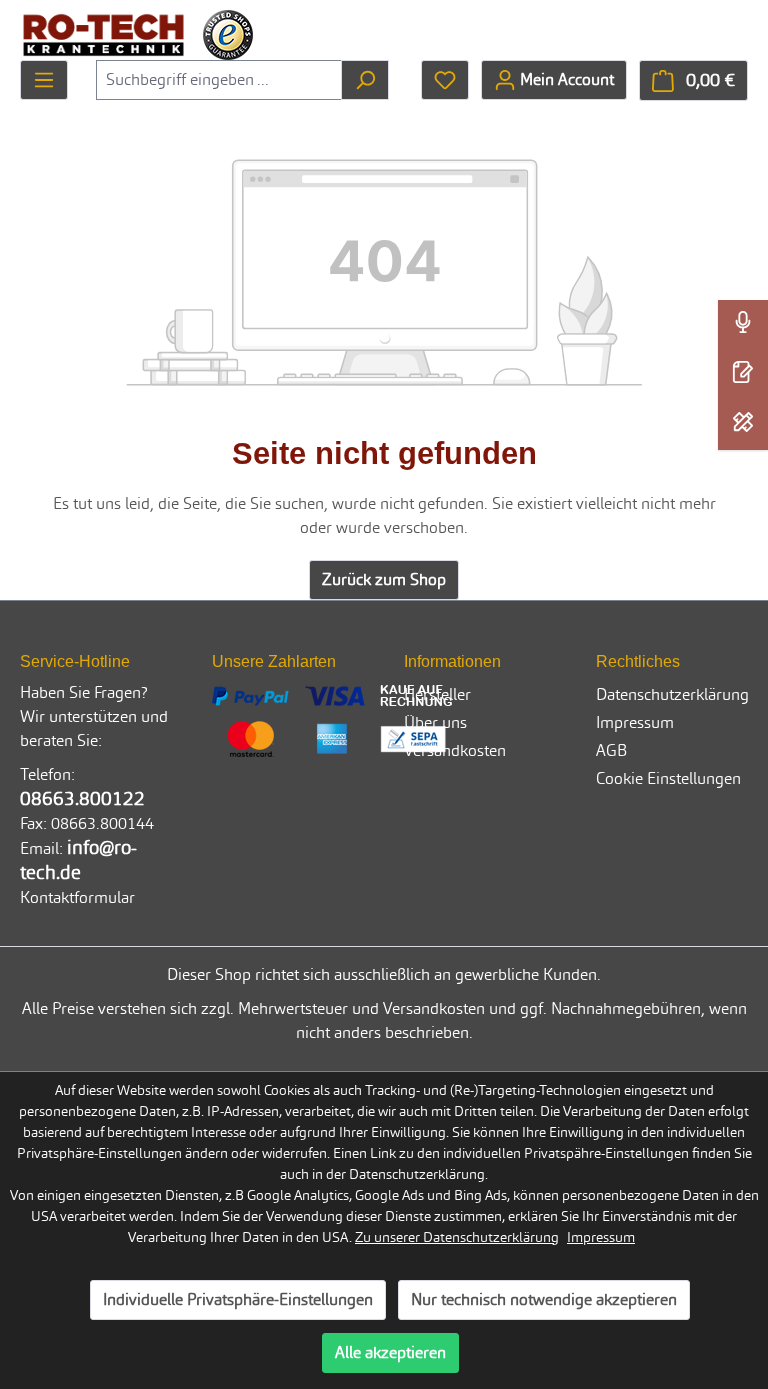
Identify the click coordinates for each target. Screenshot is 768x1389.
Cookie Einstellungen (668, 778)
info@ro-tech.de (78, 860)
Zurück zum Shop (384, 579)
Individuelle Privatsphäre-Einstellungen (238, 1299)
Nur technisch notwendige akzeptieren (544, 1299)
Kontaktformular (77, 897)
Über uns (435, 722)
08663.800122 (82, 798)
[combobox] (219, 80)
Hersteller (437, 694)
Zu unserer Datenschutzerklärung (457, 1237)
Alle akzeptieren (390, 1352)
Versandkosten (455, 750)
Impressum (635, 722)
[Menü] (44, 80)
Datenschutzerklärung (672, 694)
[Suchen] (365, 80)
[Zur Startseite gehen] (103, 35)
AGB (611, 750)
